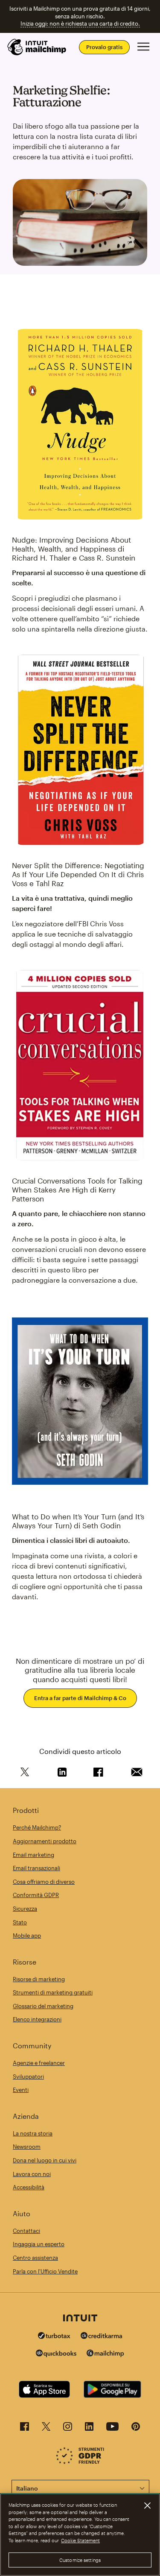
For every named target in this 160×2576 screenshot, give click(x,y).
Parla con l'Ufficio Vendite (45, 2271)
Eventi (21, 2090)
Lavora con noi (32, 2174)
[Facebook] (25, 2429)
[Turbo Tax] (54, 2337)
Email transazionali (36, 1868)
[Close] (147, 2506)
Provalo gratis (104, 47)
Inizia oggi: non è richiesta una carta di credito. (80, 23)
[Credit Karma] (102, 2337)
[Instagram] (68, 2429)
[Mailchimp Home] (37, 47)
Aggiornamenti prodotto (45, 1841)
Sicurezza (25, 1909)
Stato (20, 1922)
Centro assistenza (35, 2258)
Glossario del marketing (43, 2006)
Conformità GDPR (36, 1895)
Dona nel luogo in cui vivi (45, 2160)
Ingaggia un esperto (39, 2244)
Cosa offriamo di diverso (44, 1882)
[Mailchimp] (105, 2354)
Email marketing (33, 1855)
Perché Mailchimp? (37, 1827)
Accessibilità (29, 2187)
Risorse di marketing (39, 1979)
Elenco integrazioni (37, 2019)
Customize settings (80, 2560)
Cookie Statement (80, 2540)
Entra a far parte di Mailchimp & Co (80, 1698)
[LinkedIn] (89, 2429)
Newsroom (27, 2147)
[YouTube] (112, 2429)
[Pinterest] (136, 2429)
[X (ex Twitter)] (46, 2429)
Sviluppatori (28, 2077)
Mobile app (27, 1936)
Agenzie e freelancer (39, 2063)
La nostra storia (33, 2133)
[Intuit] (80, 2319)
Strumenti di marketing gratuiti (53, 1992)
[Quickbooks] (56, 2354)
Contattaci (26, 2231)
